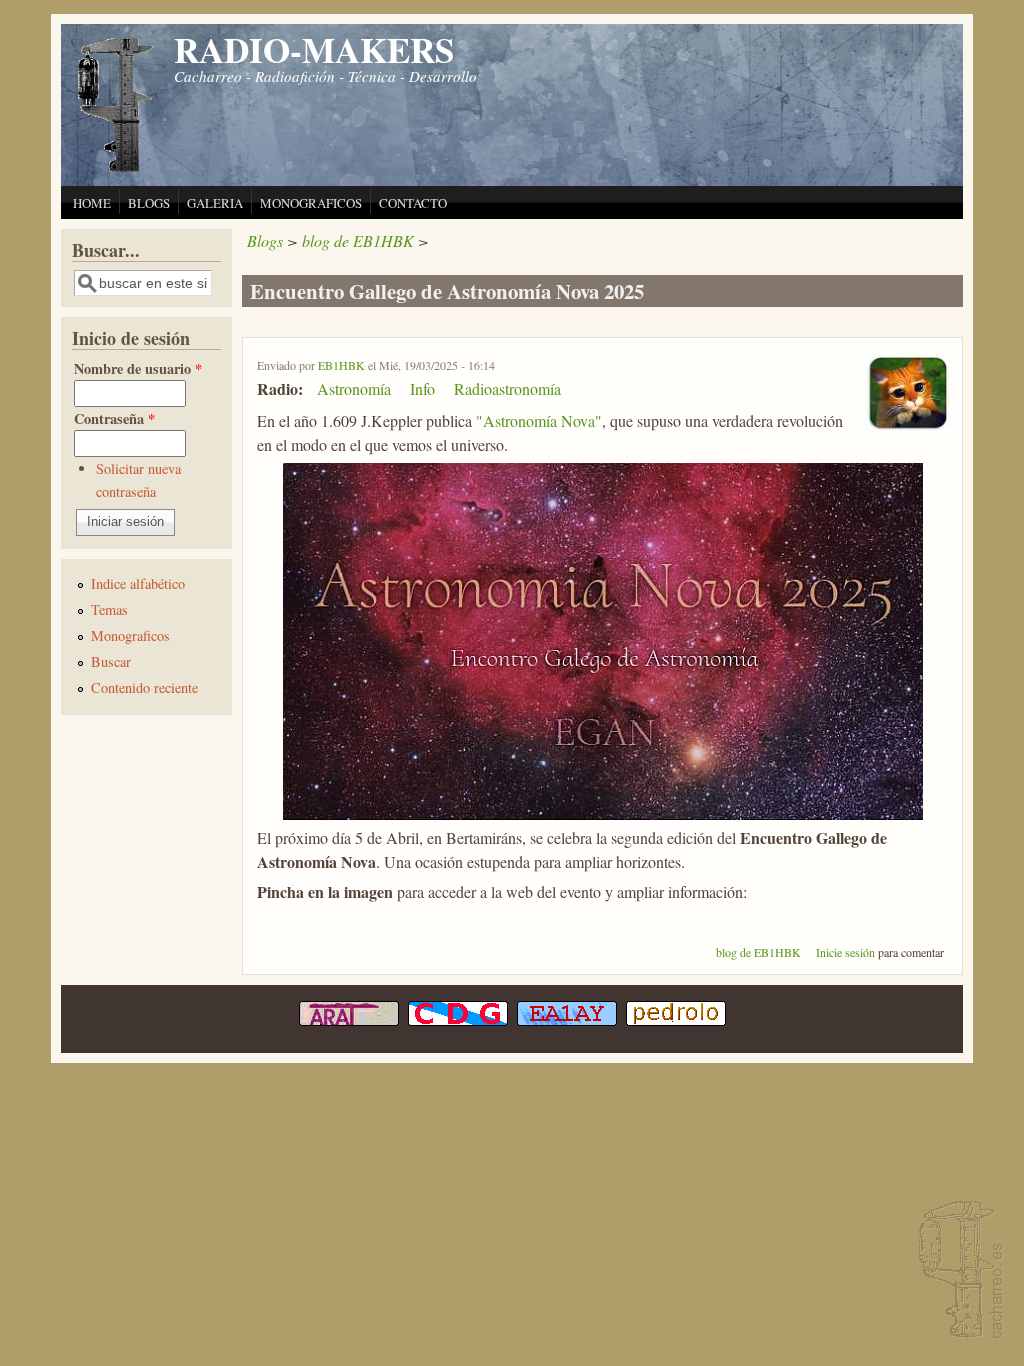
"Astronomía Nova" (539, 420)
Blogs (265, 240)
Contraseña (114, 418)
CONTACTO (413, 203)
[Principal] (116, 169)
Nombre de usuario (138, 368)
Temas (109, 609)
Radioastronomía (507, 388)
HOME (92, 203)
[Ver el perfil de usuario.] (907, 427)
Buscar (111, 661)
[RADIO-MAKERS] (958, 1271)
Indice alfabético (138, 583)
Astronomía (354, 388)
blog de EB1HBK (358, 240)
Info (422, 388)
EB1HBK (341, 365)
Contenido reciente (144, 687)
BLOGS (149, 203)
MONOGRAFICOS (311, 203)
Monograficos (130, 635)
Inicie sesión (845, 952)
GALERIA (215, 203)
